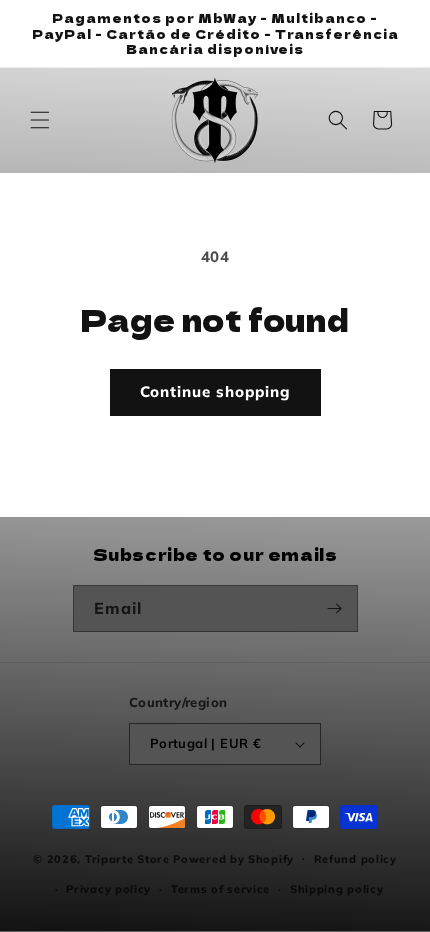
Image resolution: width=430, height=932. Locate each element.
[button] (40, 120)
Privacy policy (108, 889)
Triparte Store (127, 858)
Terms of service (220, 889)
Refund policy (355, 859)
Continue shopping (215, 391)
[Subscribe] (335, 608)
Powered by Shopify (233, 858)
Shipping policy (337, 889)
